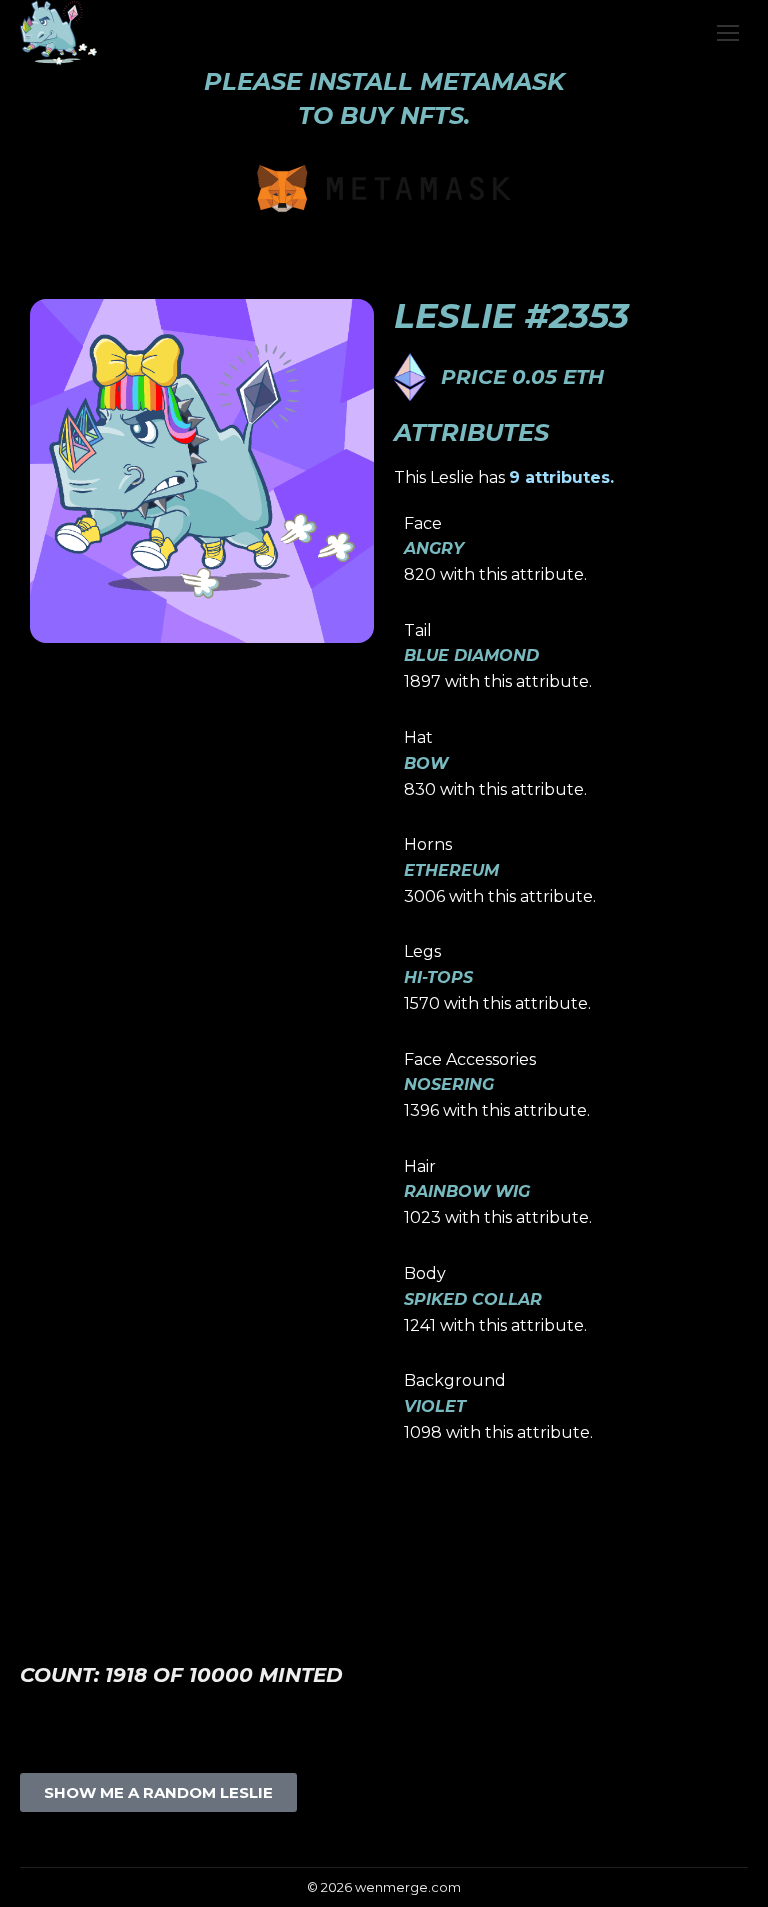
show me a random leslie (158, 1792)
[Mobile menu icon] (728, 33)
